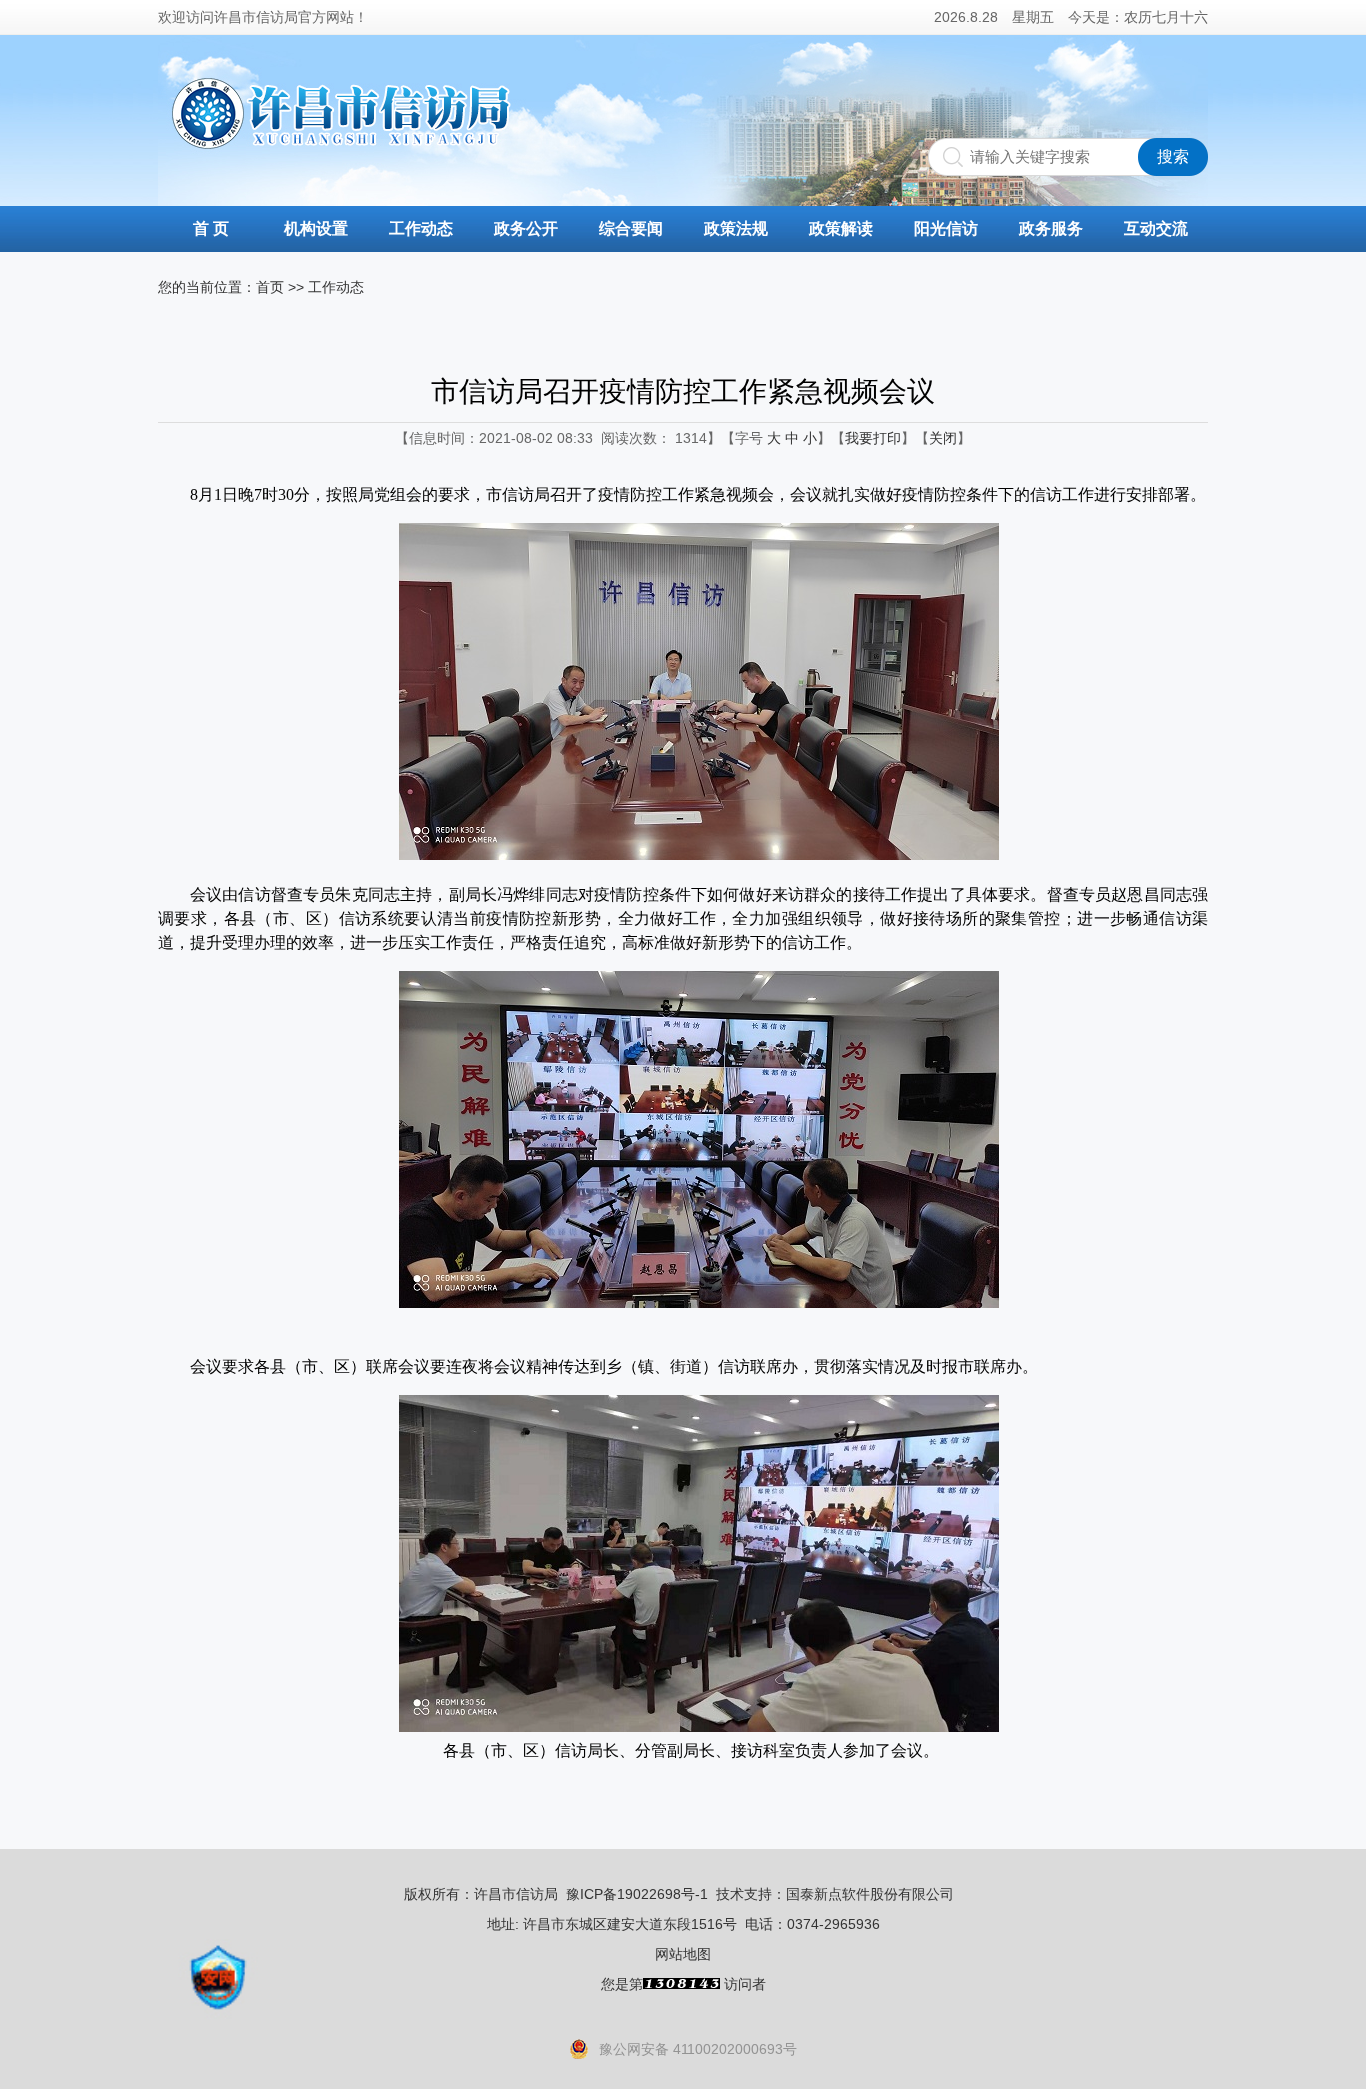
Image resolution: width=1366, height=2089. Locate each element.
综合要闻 (631, 228)
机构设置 (316, 228)
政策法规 (736, 228)
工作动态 (421, 228)
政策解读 (841, 228)
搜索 (1173, 156)
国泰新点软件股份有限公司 (870, 1894)
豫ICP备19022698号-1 (637, 1894)
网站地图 (683, 1954)
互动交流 (1156, 228)
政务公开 (526, 228)
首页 (270, 287)
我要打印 (873, 438)
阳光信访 (946, 228)
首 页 (211, 228)
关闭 (943, 438)
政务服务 (1051, 228)
